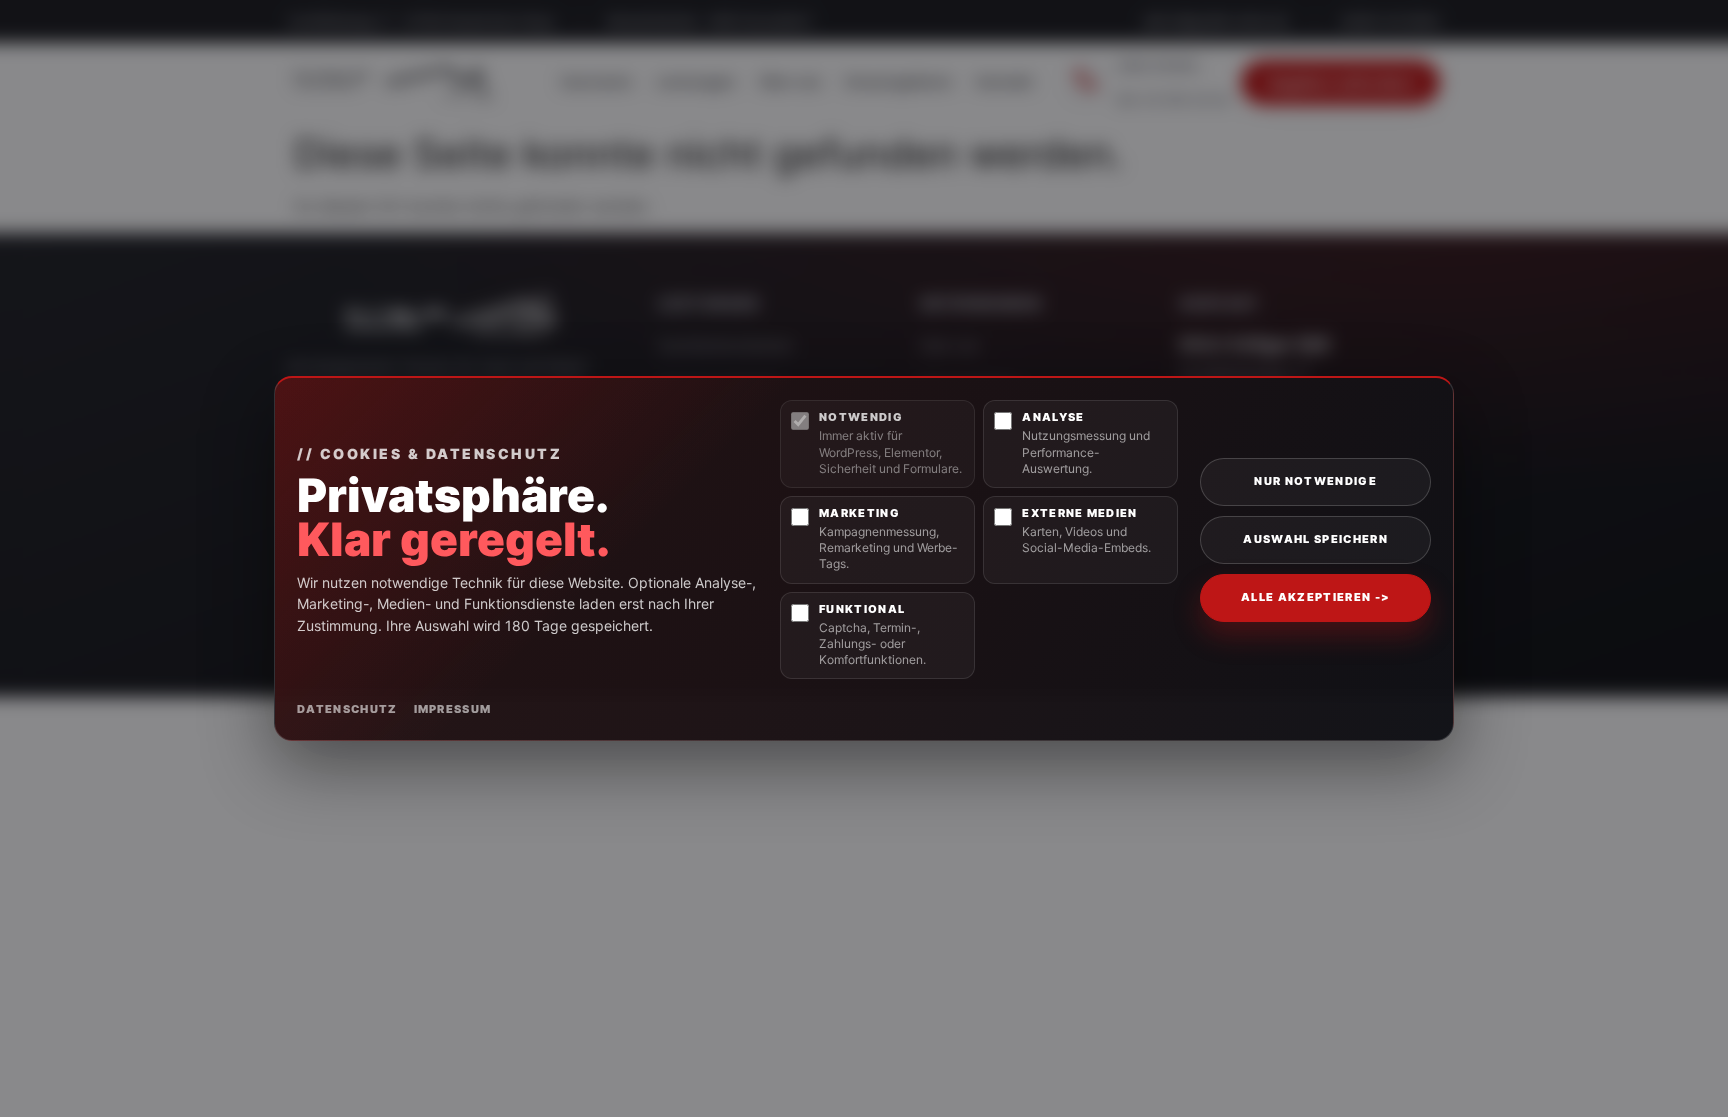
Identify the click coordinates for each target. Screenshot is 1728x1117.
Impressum (453, 709)
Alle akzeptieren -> (1315, 597)
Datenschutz (347, 709)
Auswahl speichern (1315, 539)
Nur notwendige (1315, 481)
